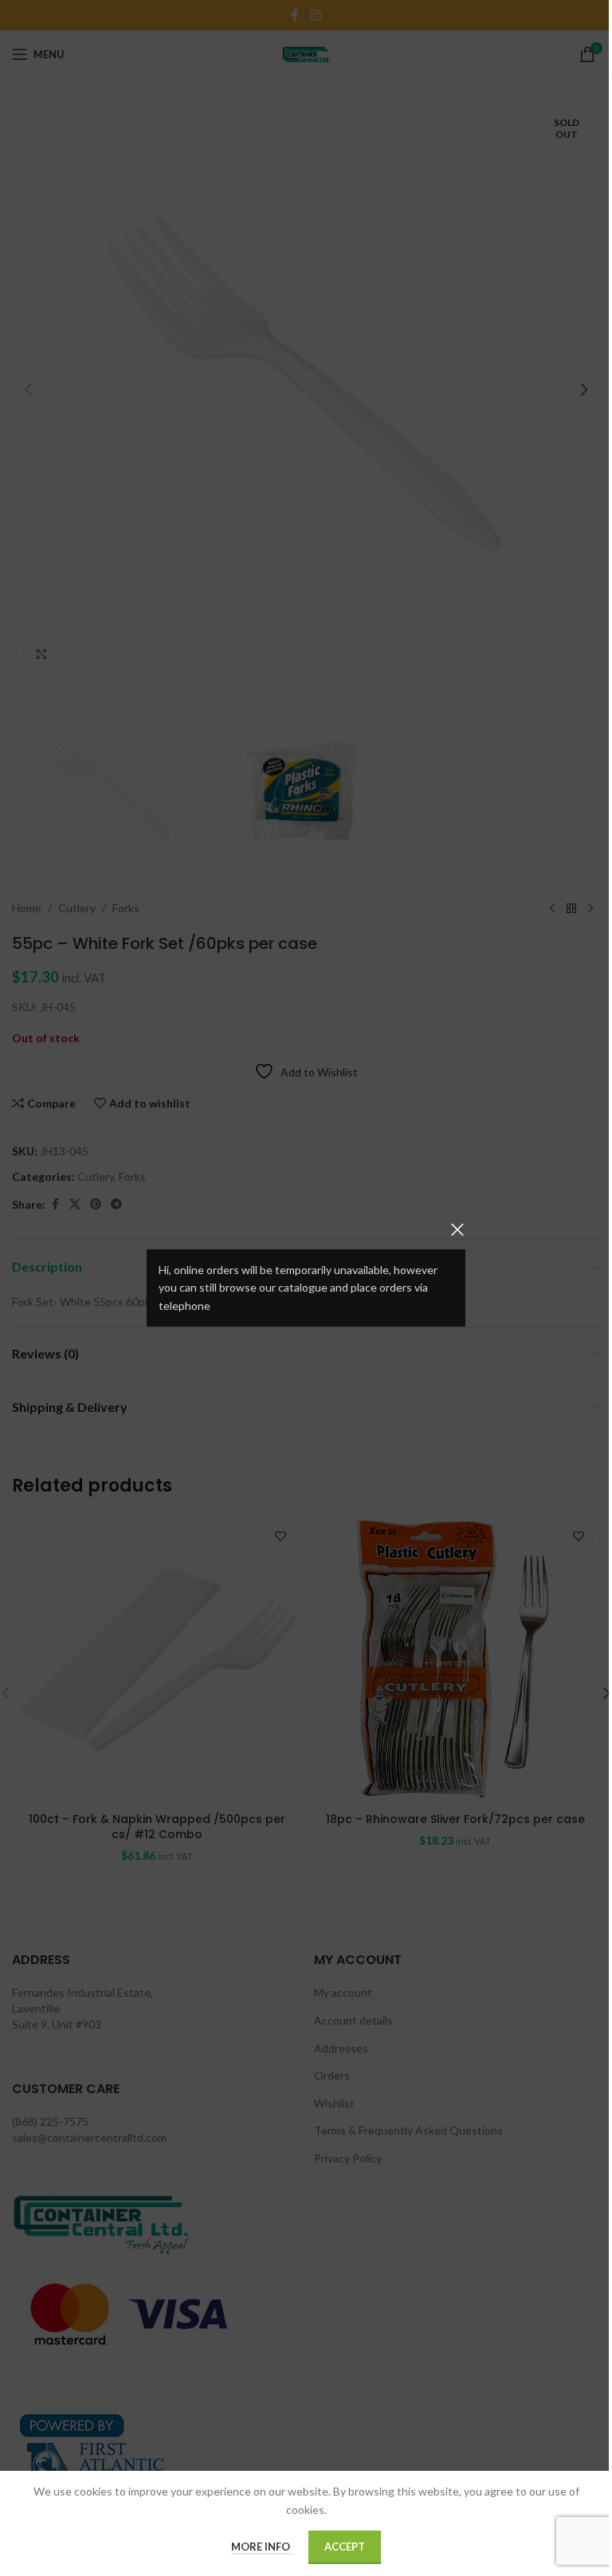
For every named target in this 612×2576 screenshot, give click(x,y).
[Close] (457, 1229)
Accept (345, 2547)
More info (262, 2547)
